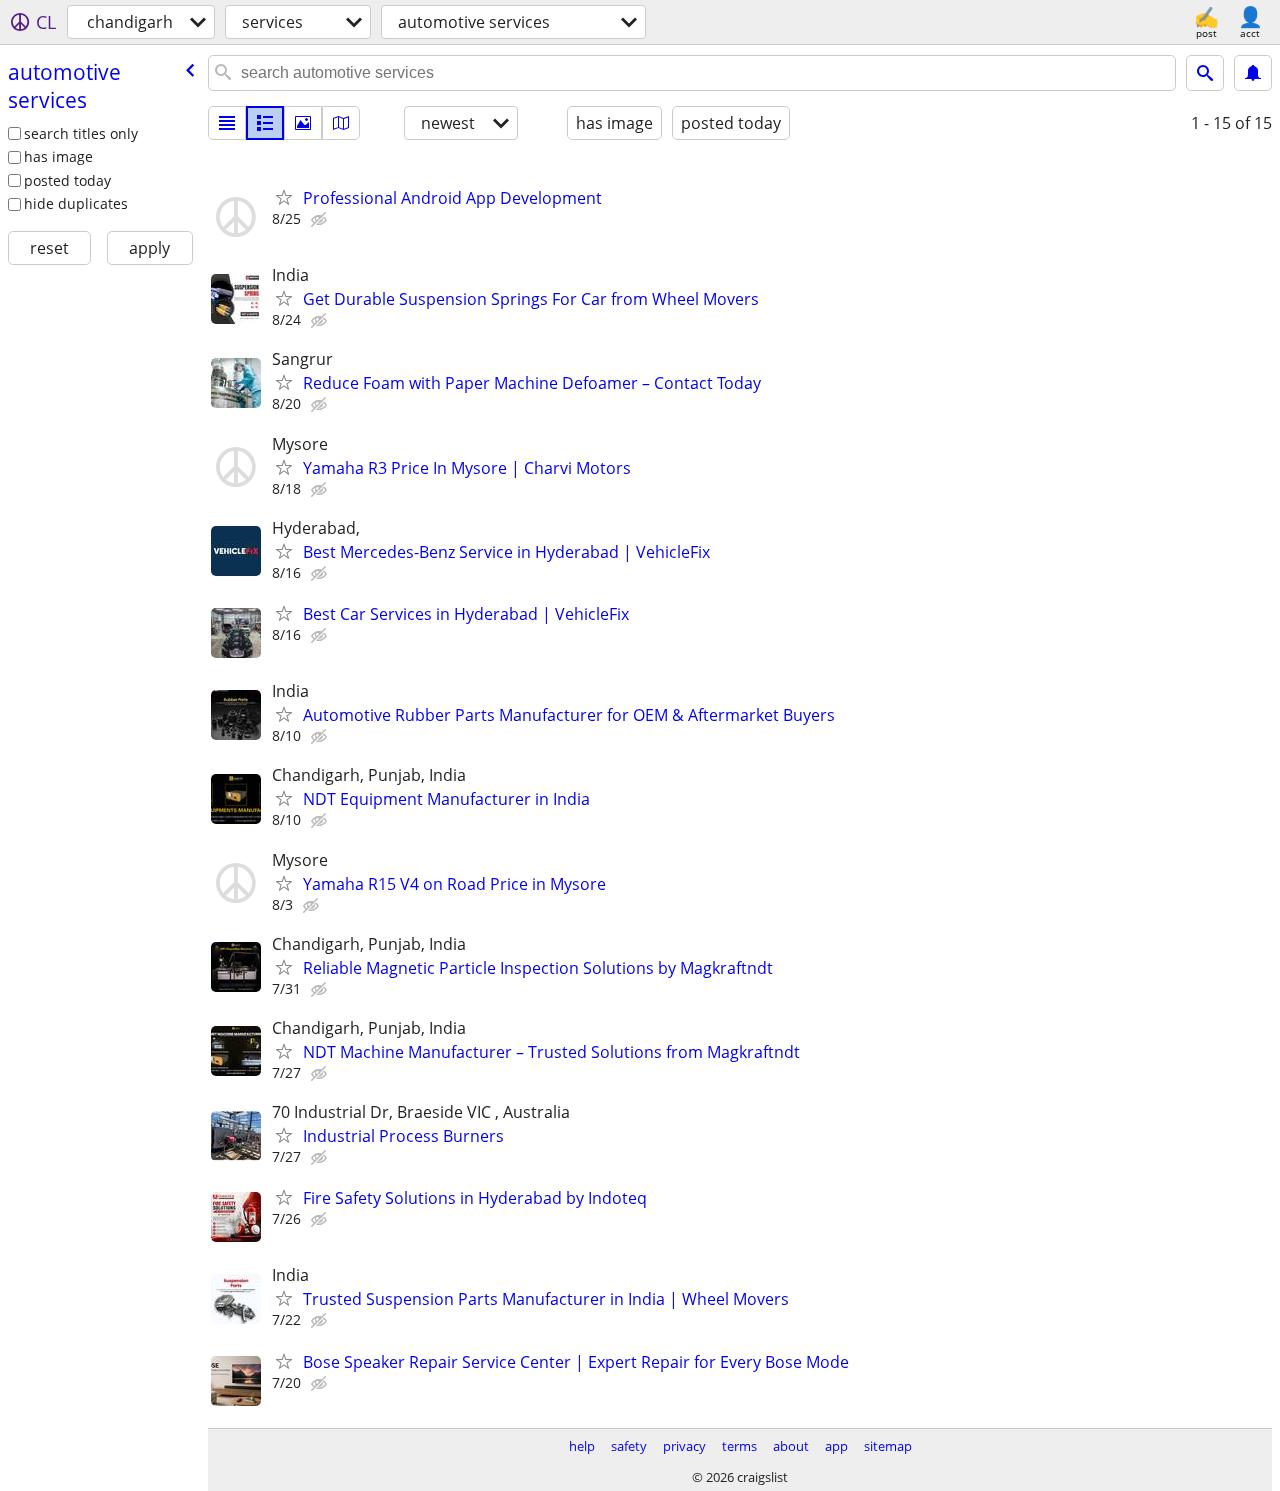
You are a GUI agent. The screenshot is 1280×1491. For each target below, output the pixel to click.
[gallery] (303, 123)
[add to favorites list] (284, 197)
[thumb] (265, 123)
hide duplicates (76, 203)
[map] (341, 123)
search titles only (81, 133)
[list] (227, 123)
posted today (67, 180)
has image (58, 156)
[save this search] (1253, 73)
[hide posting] (321, 220)
